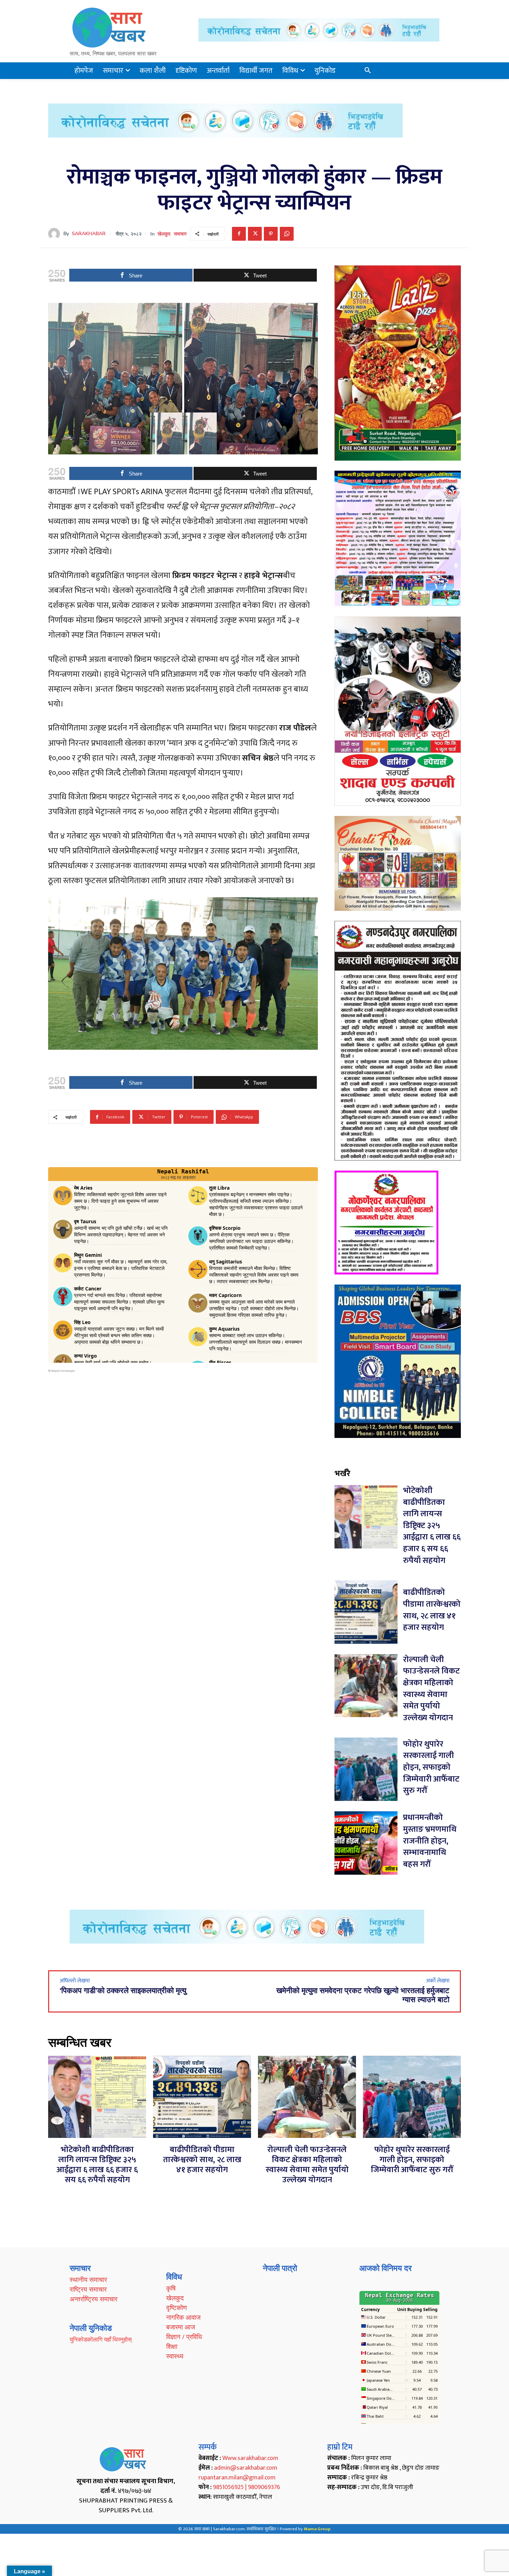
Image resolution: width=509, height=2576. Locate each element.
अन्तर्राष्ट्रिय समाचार (93, 2299)
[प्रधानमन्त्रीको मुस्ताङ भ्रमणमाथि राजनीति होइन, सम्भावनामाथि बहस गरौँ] (366, 1843)
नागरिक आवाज (183, 2317)
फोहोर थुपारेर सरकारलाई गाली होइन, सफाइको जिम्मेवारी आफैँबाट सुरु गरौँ (431, 1767)
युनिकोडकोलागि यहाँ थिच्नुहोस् (101, 2339)
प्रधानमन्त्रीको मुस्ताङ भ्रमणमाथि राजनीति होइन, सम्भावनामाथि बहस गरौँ (430, 1841)
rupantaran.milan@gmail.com (237, 2478)
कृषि (171, 2288)
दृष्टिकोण (177, 2308)
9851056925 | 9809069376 (247, 2487)
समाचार (180, 234)
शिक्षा (172, 2346)
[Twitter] (255, 234)
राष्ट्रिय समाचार (88, 2289)
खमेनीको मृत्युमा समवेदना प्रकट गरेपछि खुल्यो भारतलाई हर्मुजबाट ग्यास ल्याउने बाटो (363, 1995)
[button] (368, 71)
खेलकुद (164, 234)
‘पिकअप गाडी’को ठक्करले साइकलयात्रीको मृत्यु (123, 1991)
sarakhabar (89, 234)
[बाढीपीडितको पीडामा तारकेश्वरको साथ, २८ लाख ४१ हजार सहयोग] (366, 1612)
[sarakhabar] (56, 234)
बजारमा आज (181, 2327)
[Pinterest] (271, 234)
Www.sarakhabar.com (250, 2458)
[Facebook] (239, 234)
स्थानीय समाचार (88, 2280)
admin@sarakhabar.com (246, 2468)
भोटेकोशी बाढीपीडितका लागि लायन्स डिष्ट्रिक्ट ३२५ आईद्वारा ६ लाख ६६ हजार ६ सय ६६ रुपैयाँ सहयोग (432, 1526)
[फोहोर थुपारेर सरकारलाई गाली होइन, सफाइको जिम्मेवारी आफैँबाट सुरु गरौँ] (366, 1769)
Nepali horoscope (63, 1371)
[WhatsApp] (287, 234)
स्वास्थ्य (175, 2356)
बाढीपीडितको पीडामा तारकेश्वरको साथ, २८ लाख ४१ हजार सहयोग (432, 1610)
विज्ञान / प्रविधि (184, 2337)
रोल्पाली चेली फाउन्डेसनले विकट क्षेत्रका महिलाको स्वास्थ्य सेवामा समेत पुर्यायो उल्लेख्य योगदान (431, 1689)
